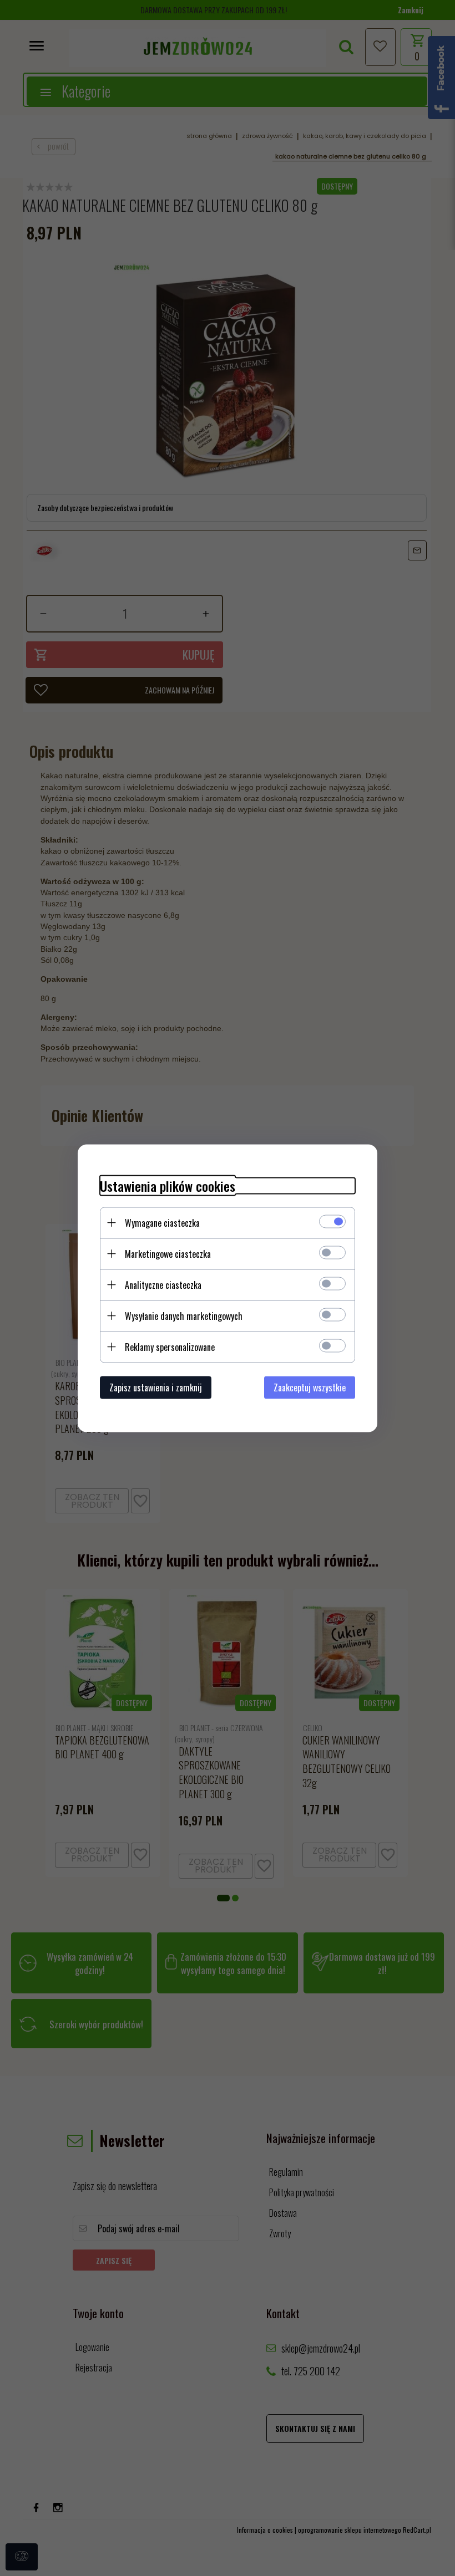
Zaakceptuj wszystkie (310, 1387)
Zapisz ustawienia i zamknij (156, 1387)
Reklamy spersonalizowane (170, 1346)
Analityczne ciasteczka (163, 1284)
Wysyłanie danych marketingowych (184, 1315)
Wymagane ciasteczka (162, 1222)
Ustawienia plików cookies (168, 1185)
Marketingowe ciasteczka (168, 1253)
